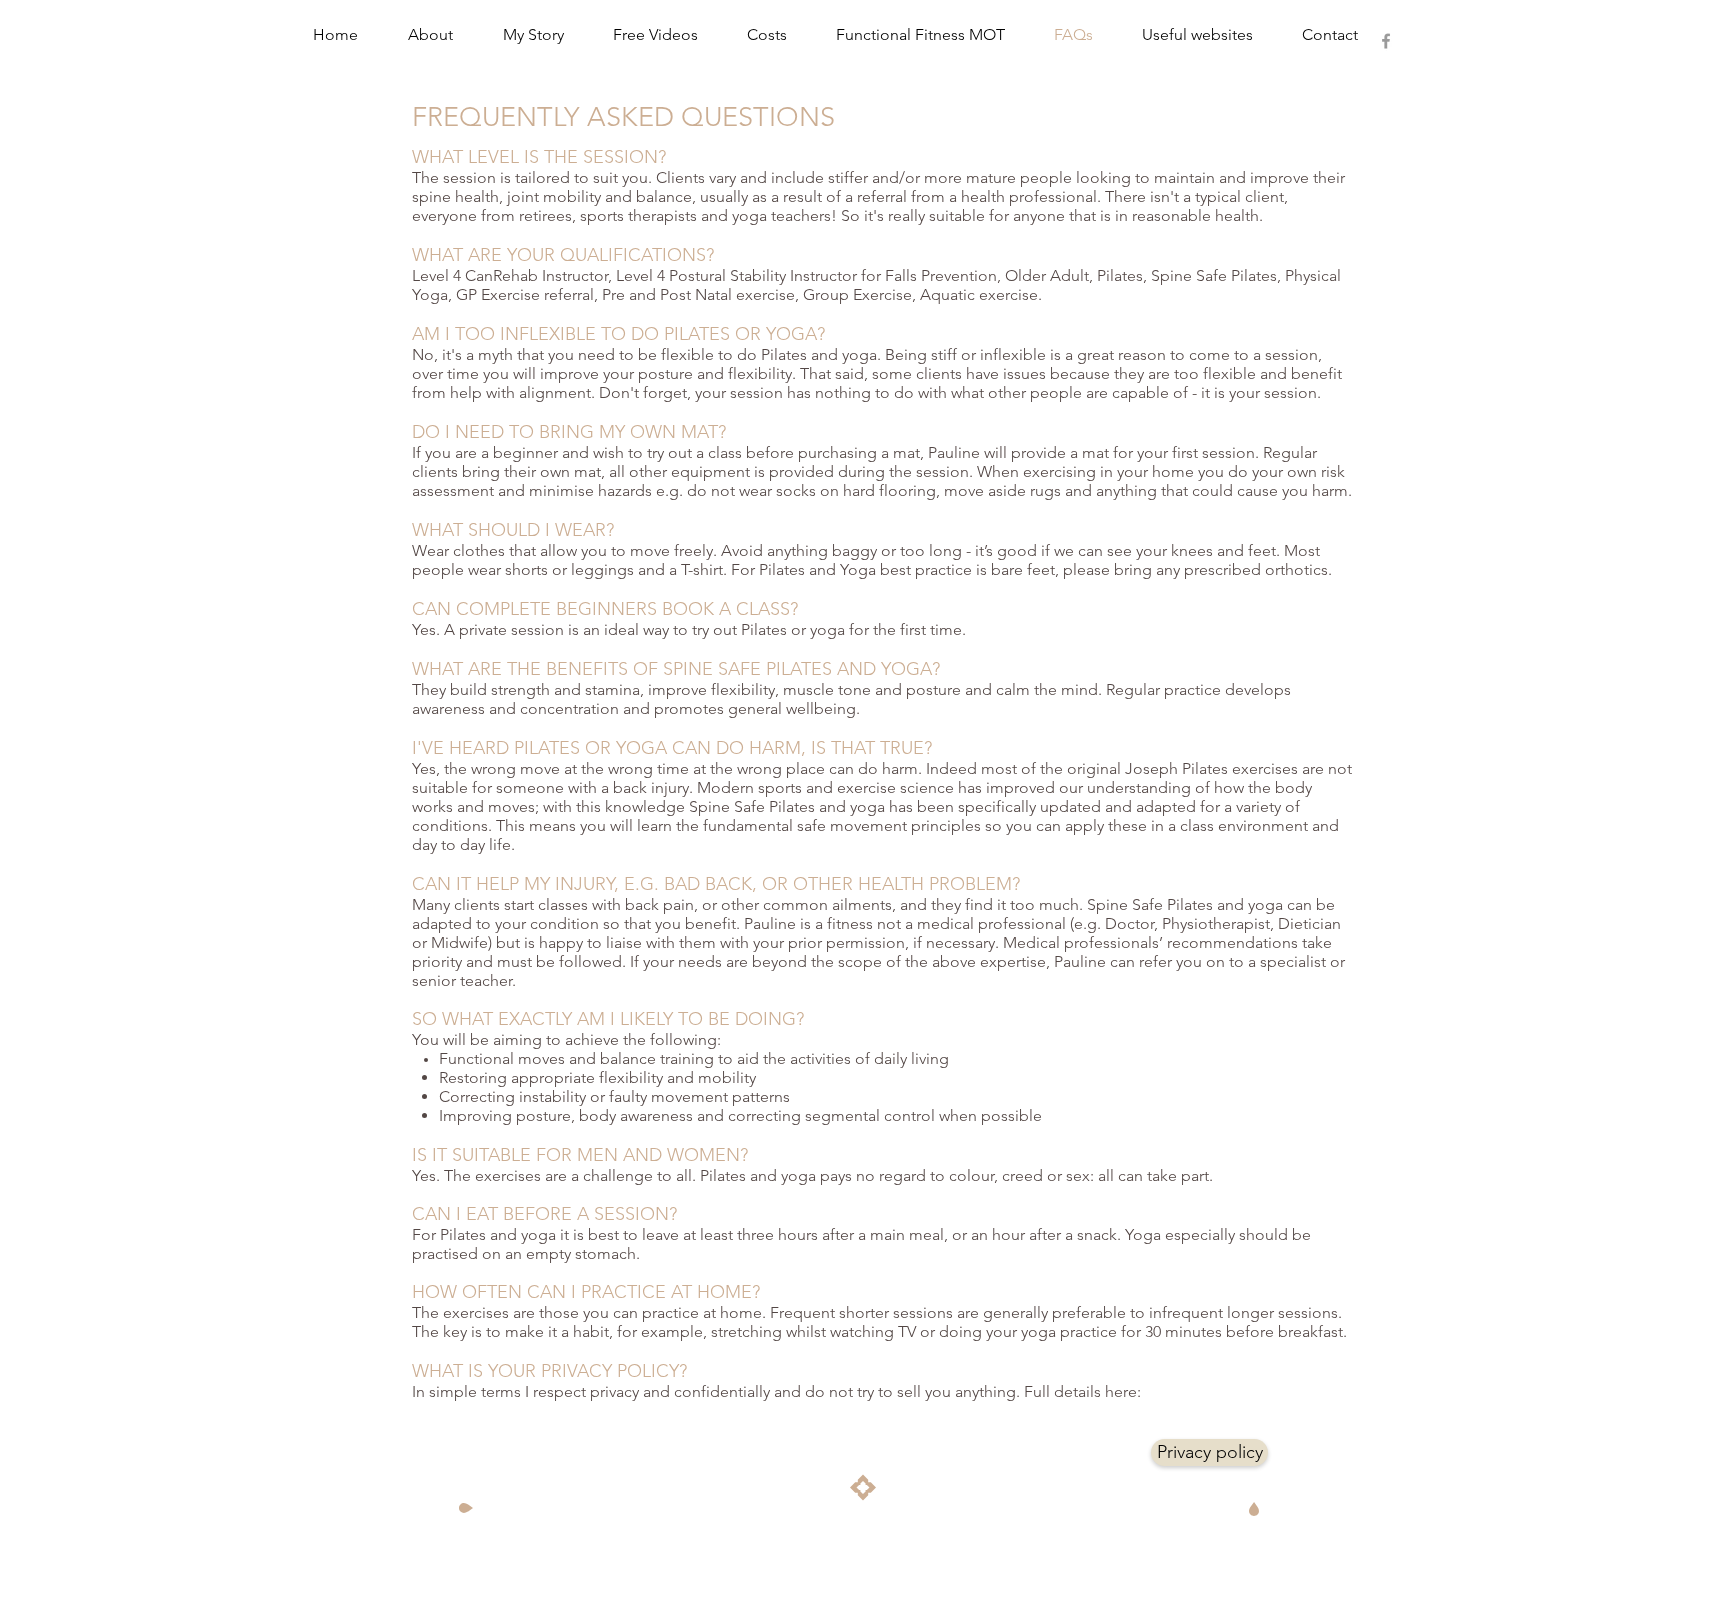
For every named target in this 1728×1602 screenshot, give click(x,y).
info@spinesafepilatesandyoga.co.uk (1133, 1508)
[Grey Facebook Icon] (1386, 41)
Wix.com (925, 1523)
